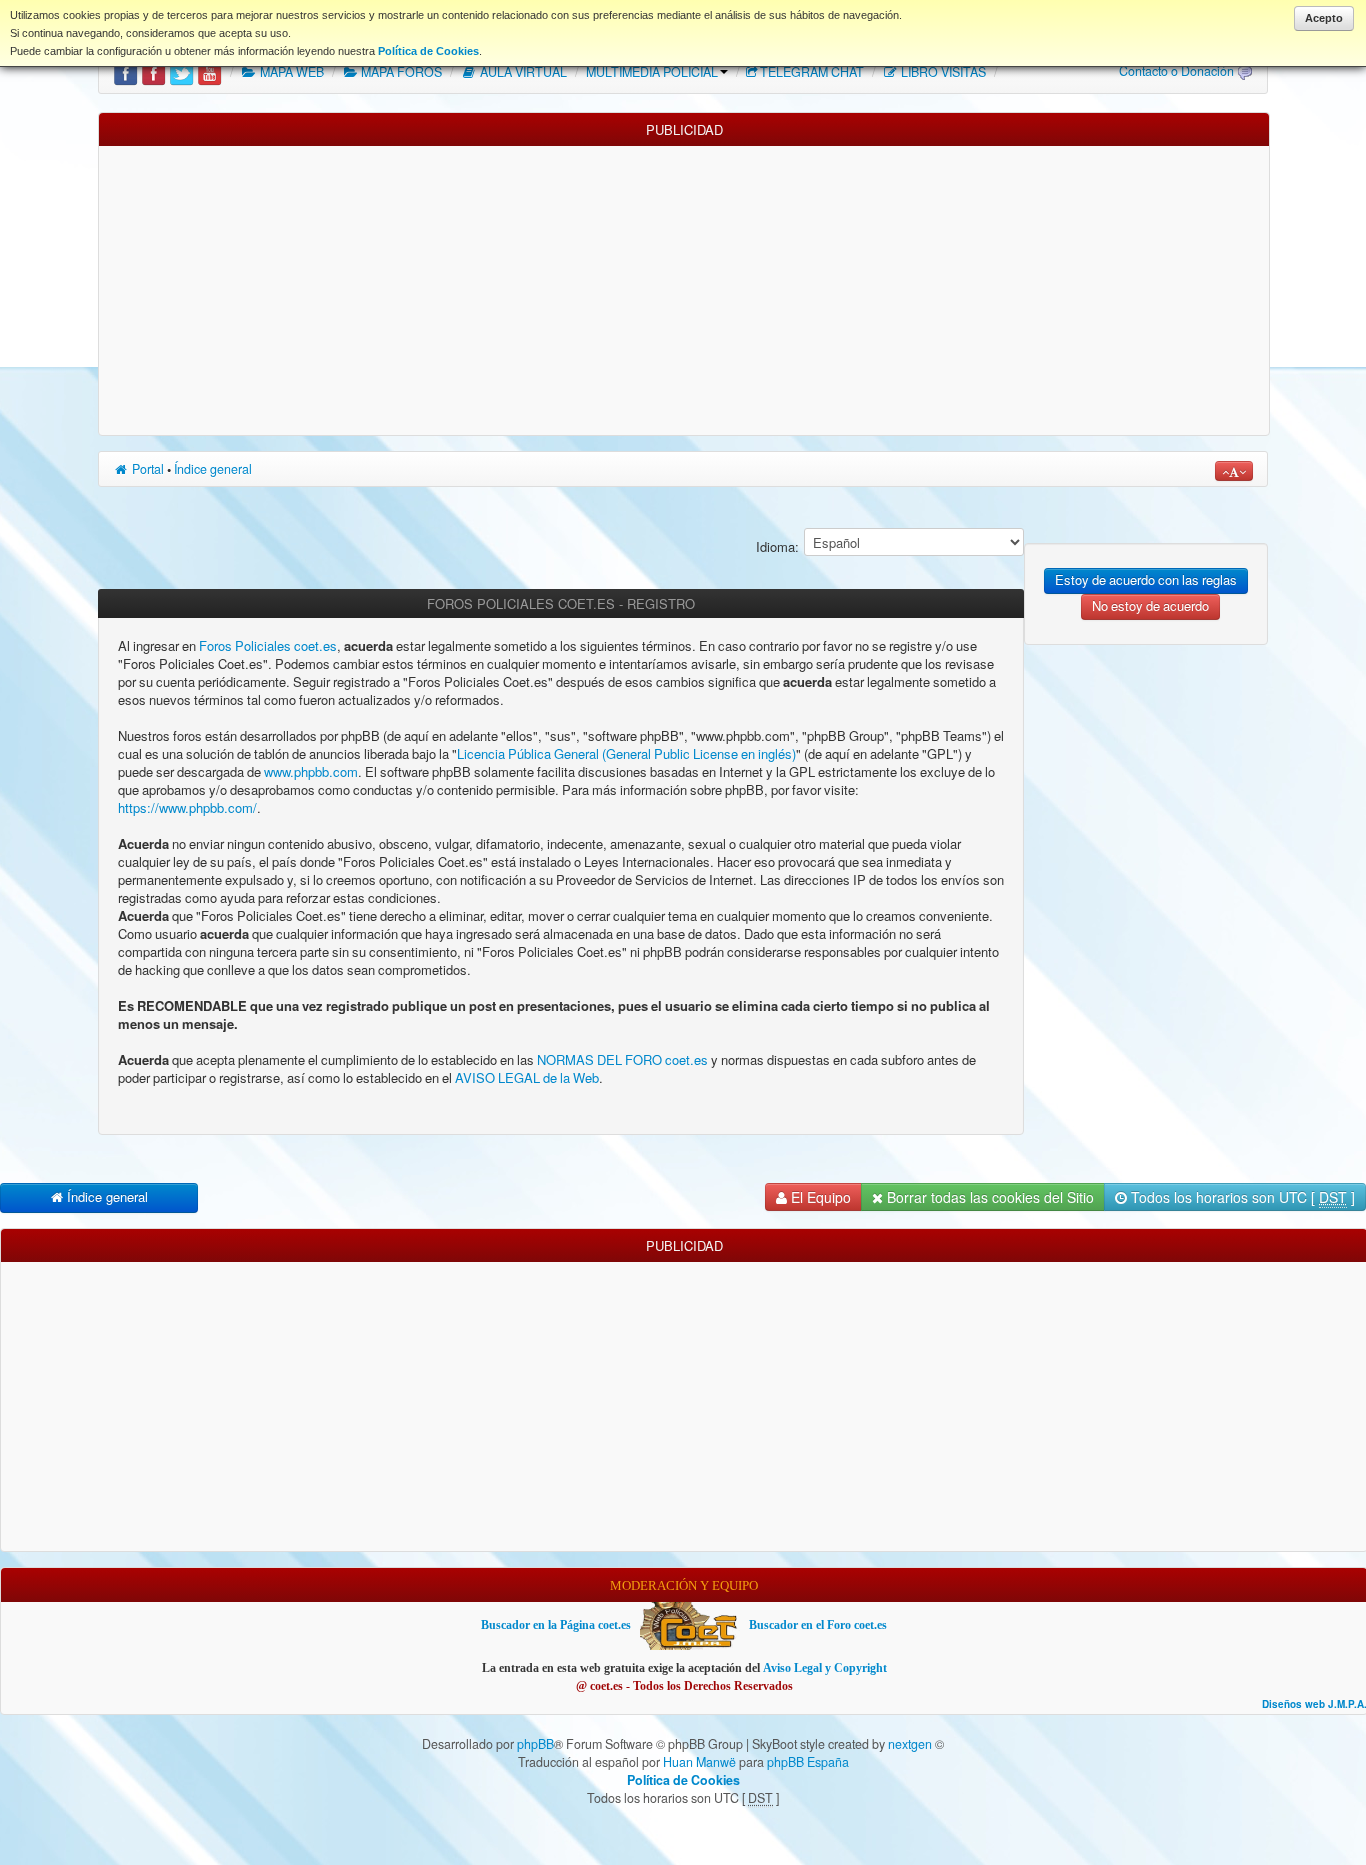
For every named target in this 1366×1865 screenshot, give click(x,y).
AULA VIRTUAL (522, 72)
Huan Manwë (699, 1762)
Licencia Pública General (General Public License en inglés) (626, 754)
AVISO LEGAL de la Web (525, 1078)
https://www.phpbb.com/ (187, 808)
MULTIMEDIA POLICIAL (652, 72)
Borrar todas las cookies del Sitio (988, 1197)
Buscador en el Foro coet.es (818, 1625)
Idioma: (777, 547)
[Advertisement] (684, 286)
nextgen (910, 1744)
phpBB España (808, 1762)
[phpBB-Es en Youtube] (209, 72)
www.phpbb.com (311, 772)
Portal (146, 469)
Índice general (213, 469)
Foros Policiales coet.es (268, 646)
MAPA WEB (290, 72)
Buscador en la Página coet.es (556, 1625)
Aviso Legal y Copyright (825, 1668)
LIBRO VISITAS (942, 72)
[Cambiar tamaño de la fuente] (1234, 471)
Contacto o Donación (1176, 71)
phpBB (535, 1744)
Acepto (1324, 18)
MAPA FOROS (400, 72)
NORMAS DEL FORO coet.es (624, 1060)
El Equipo (819, 1197)
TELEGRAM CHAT (812, 72)
